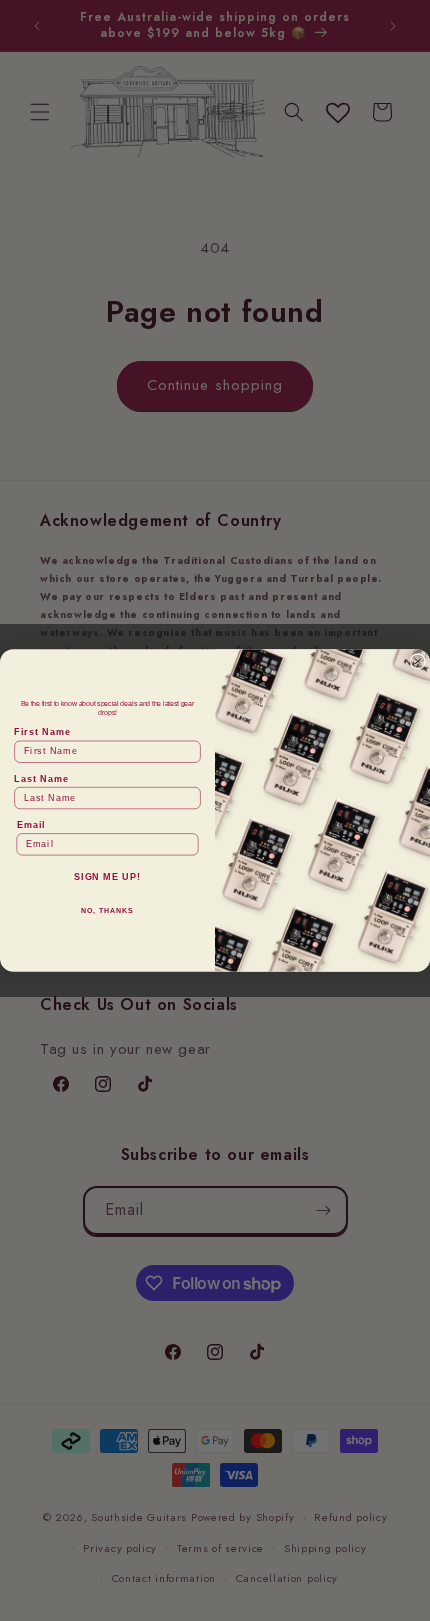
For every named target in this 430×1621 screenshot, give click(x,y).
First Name (42, 732)
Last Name (41, 778)
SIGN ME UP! (107, 877)
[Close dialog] (417, 661)
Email (31, 824)
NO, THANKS (107, 911)
